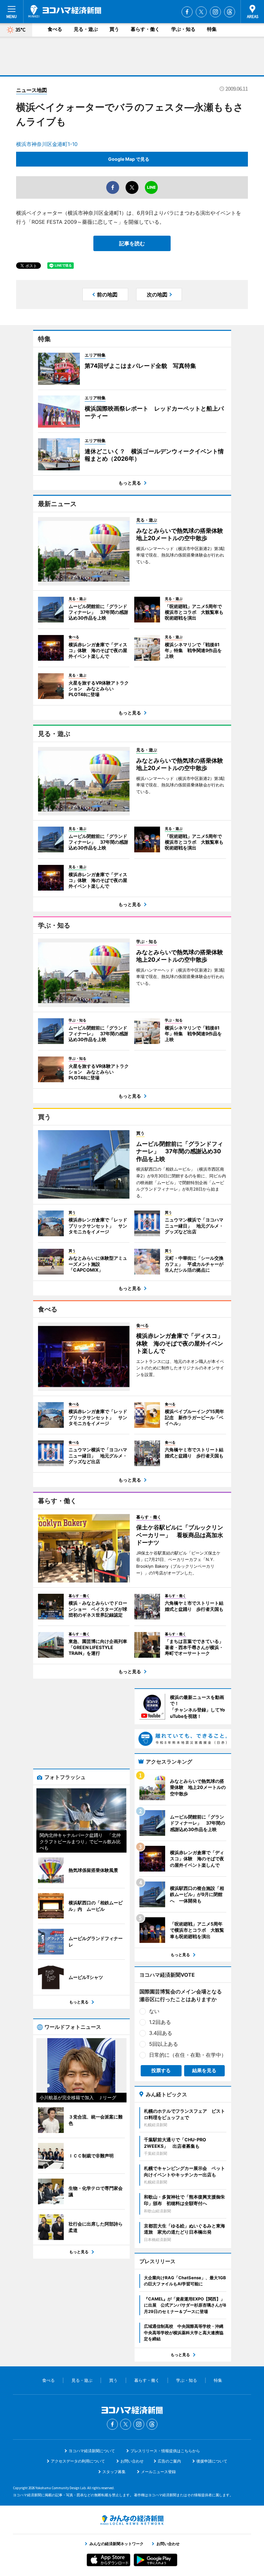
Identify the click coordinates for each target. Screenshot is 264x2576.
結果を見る (204, 2070)
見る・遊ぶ (86, 29)
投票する (161, 2070)
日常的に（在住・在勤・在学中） (188, 2055)
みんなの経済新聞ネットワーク (132, 2520)
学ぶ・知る (183, 29)
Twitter (201, 12)
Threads (230, 12)
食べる (55, 29)
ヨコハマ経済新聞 (65, 11)
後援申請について (212, 2461)
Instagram (215, 12)
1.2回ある (160, 2022)
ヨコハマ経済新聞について (92, 2451)
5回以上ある (164, 2044)
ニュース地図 (32, 90)
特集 (212, 29)
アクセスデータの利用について (78, 2461)
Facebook (187, 12)
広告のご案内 (169, 2461)
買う (114, 29)
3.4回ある (161, 2033)
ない (154, 2011)
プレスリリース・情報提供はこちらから (165, 2451)
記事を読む (132, 243)
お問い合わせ (132, 2461)
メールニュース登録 (158, 2472)
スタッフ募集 (114, 2472)
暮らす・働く (145, 29)
